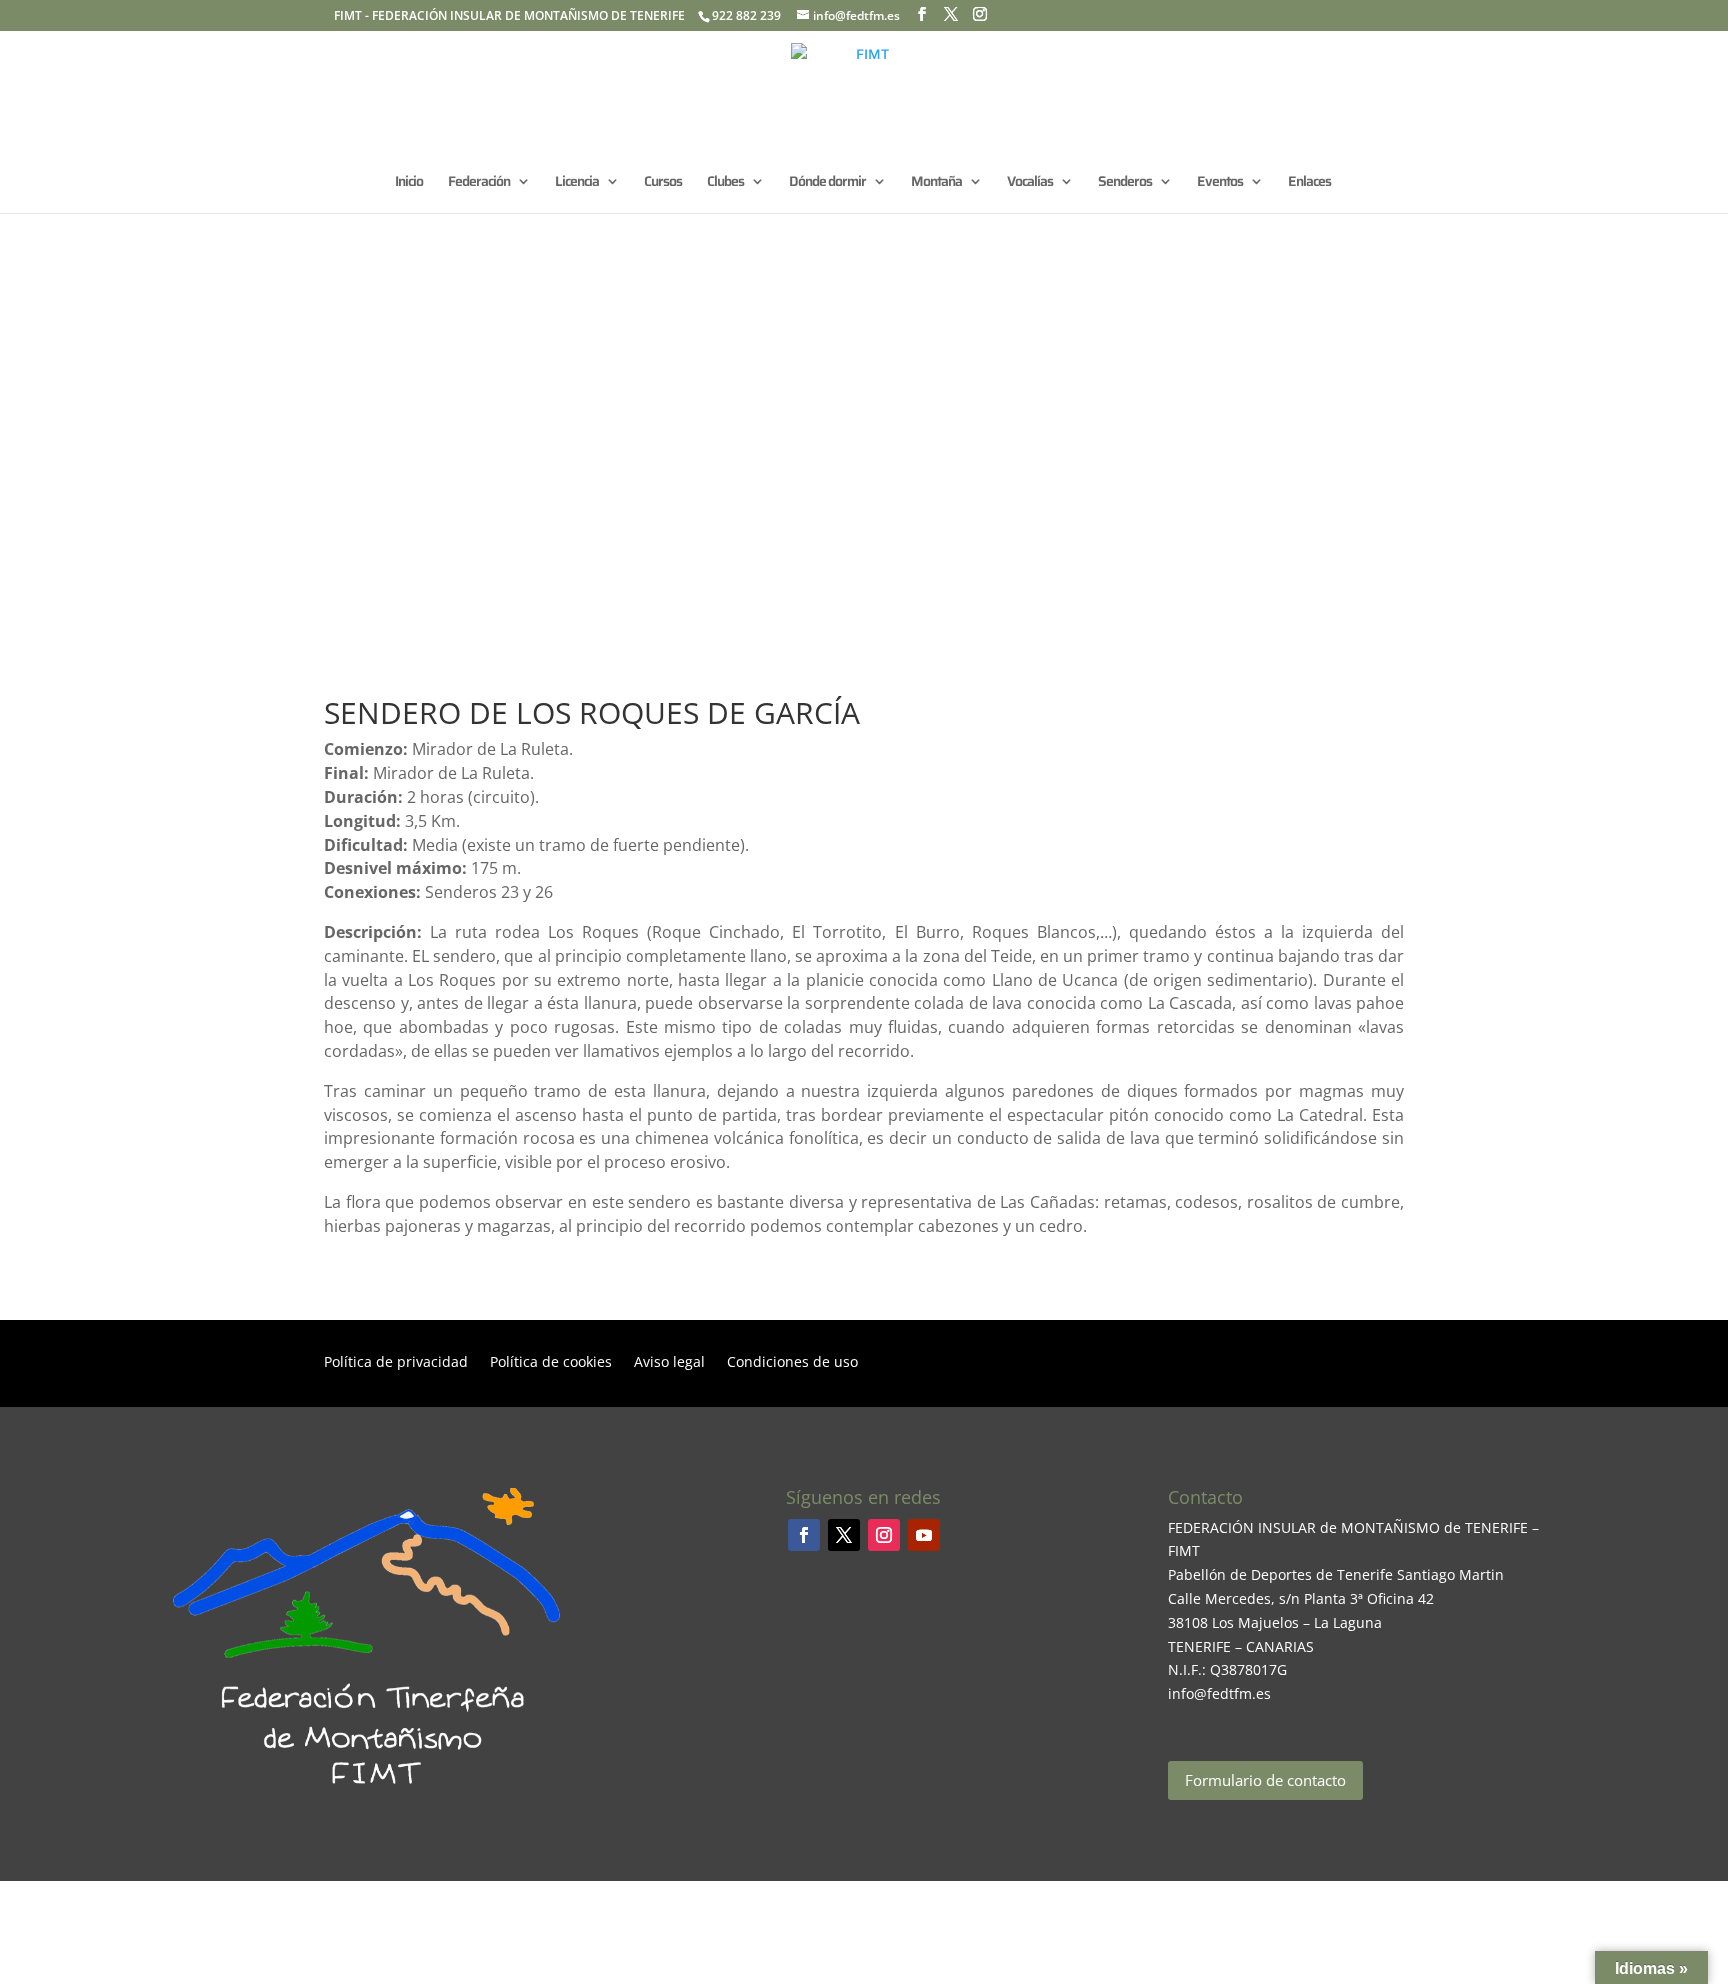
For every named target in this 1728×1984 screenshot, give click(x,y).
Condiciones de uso (792, 1363)
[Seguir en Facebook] (804, 1535)
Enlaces (1309, 183)
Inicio (409, 183)
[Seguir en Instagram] (884, 1535)
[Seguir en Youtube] (924, 1535)
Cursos (663, 183)
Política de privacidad (396, 1363)
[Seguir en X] (844, 1535)
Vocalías (1030, 183)
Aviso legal (669, 1363)
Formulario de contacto (1265, 1780)
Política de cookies (551, 1363)
